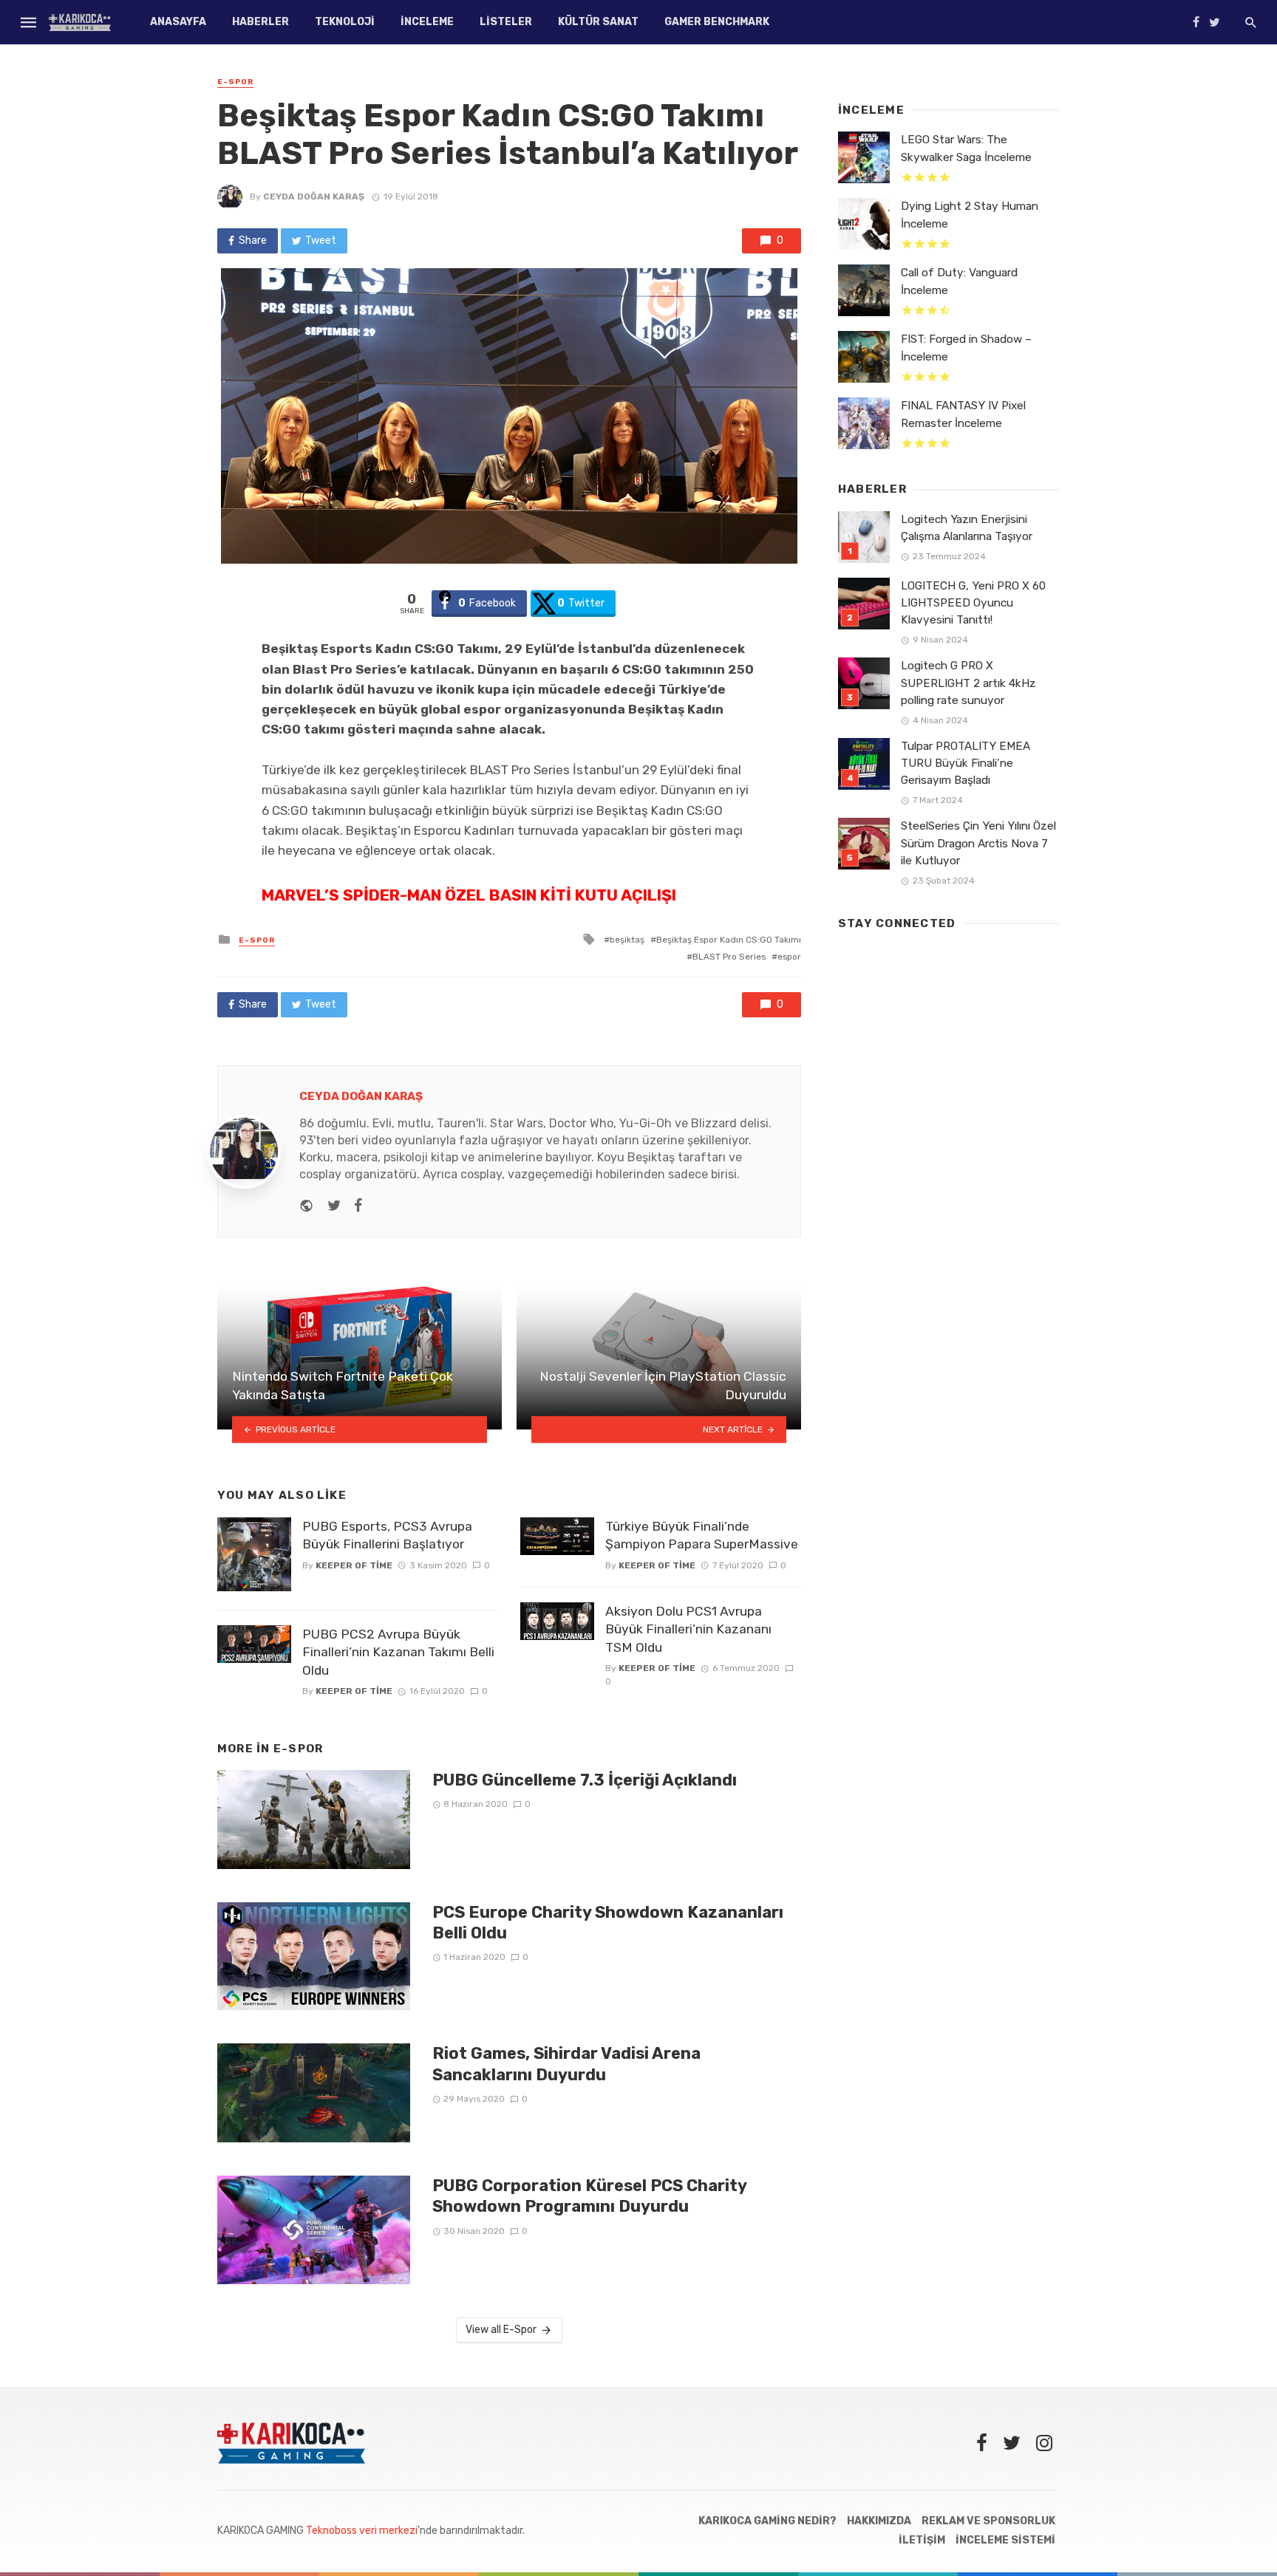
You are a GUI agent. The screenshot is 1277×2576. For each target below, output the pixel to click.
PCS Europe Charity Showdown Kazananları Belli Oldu (608, 1923)
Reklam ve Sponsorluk (988, 2521)
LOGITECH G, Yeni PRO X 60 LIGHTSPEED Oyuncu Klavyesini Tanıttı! (973, 603)
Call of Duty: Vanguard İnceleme (959, 281)
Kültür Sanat (598, 22)
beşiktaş (627, 940)
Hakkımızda (879, 2521)
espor (789, 957)
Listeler (506, 22)
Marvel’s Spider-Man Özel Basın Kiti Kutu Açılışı (469, 895)
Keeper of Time (354, 1565)
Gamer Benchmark (717, 22)
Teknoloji (345, 22)
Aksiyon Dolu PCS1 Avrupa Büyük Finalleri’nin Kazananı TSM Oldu (688, 1629)
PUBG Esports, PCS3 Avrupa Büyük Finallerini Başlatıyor (387, 1535)
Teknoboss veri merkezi (362, 2531)
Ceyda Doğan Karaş (314, 197)
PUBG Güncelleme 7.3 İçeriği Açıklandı (585, 1780)
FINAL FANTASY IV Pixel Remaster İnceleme (963, 414)
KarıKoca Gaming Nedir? (767, 2521)
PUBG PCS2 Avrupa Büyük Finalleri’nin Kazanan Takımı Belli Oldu (398, 1652)
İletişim (922, 2540)
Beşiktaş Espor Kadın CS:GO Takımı (729, 940)
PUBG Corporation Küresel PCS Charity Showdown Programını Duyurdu (589, 2196)
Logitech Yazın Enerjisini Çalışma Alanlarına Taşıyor (967, 528)
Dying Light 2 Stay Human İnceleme (970, 215)
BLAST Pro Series (729, 957)
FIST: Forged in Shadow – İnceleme (966, 348)
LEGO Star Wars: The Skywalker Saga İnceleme (966, 148)
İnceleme (427, 22)
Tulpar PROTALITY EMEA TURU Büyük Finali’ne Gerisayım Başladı (966, 763)
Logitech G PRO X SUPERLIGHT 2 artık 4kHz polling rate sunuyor (968, 683)
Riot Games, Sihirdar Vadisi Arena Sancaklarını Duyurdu (566, 2064)
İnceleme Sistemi (1005, 2540)
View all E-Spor (501, 2330)
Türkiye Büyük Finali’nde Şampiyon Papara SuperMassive (702, 1535)
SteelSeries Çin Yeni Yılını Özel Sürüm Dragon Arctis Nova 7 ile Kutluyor (978, 843)
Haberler (260, 22)
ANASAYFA (178, 22)
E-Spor (235, 82)
